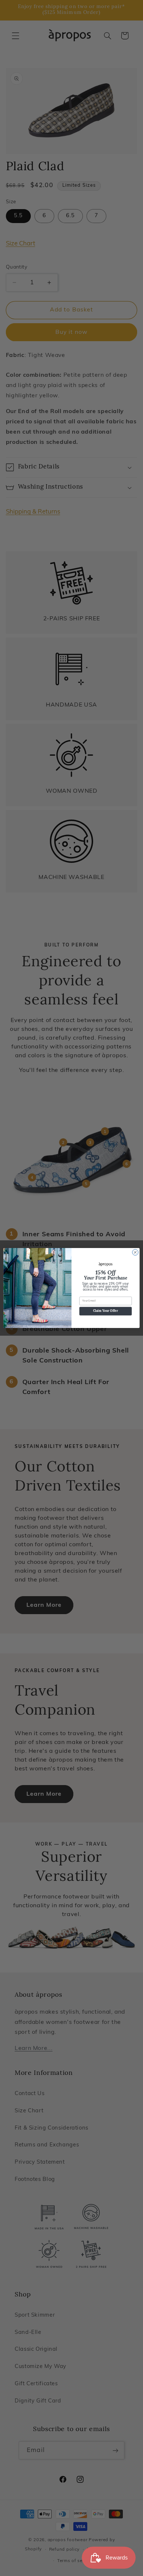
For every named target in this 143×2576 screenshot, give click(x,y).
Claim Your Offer (106, 1311)
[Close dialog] (135, 1252)
